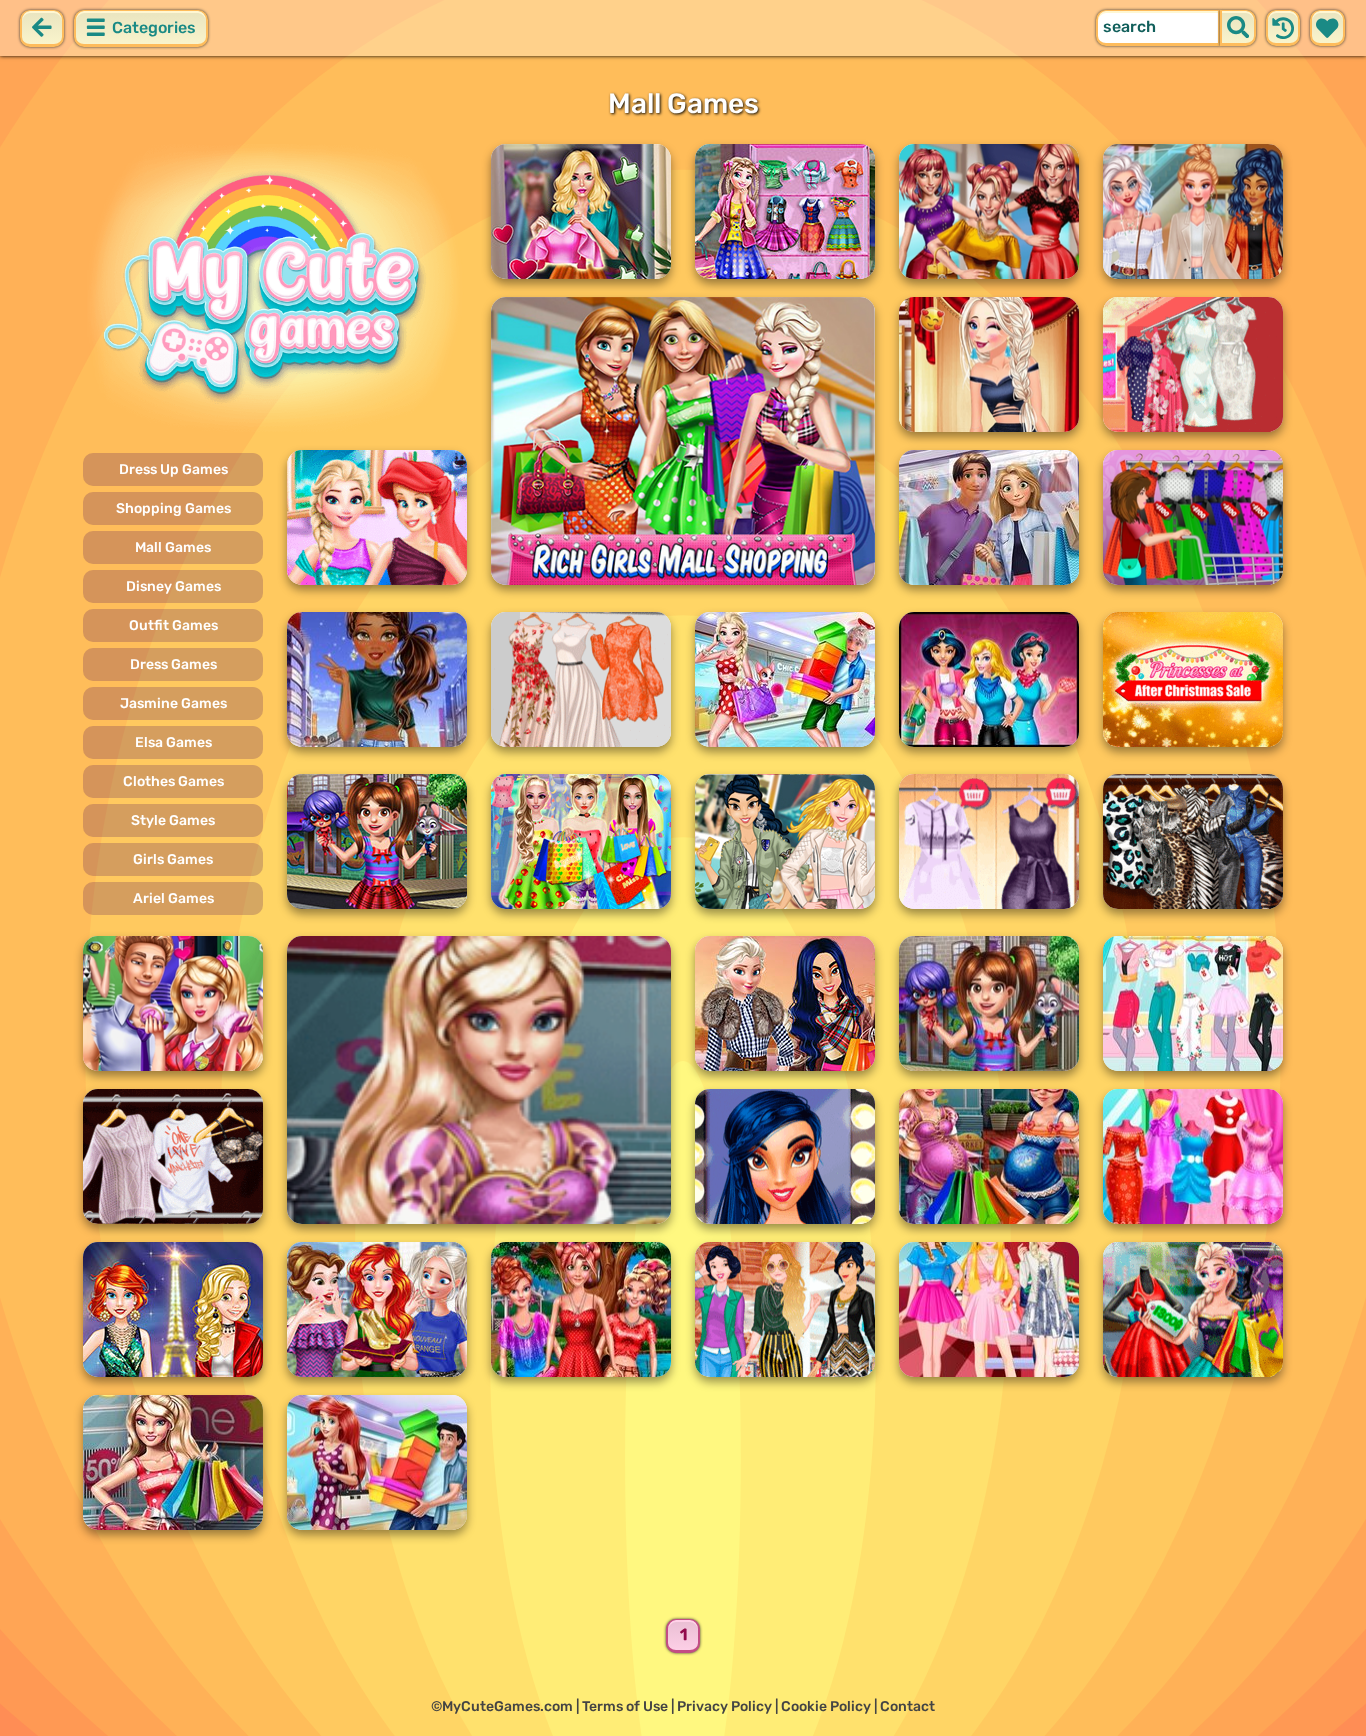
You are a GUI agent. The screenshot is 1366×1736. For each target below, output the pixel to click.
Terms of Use (625, 1706)
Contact (907, 1706)
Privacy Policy (724, 1706)
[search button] (1238, 28)
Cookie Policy (826, 1706)
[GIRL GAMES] (275, 288)
